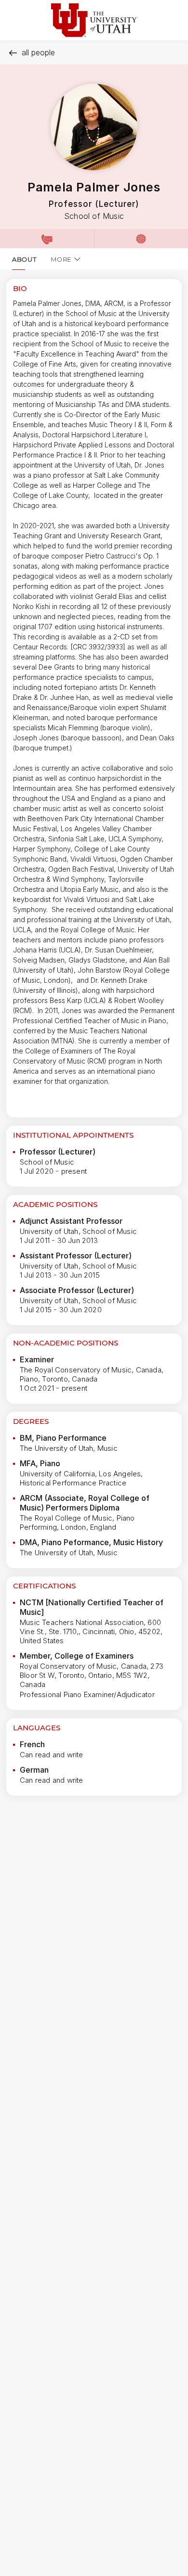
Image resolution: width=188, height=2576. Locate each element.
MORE (61, 259)
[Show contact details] (47, 239)
